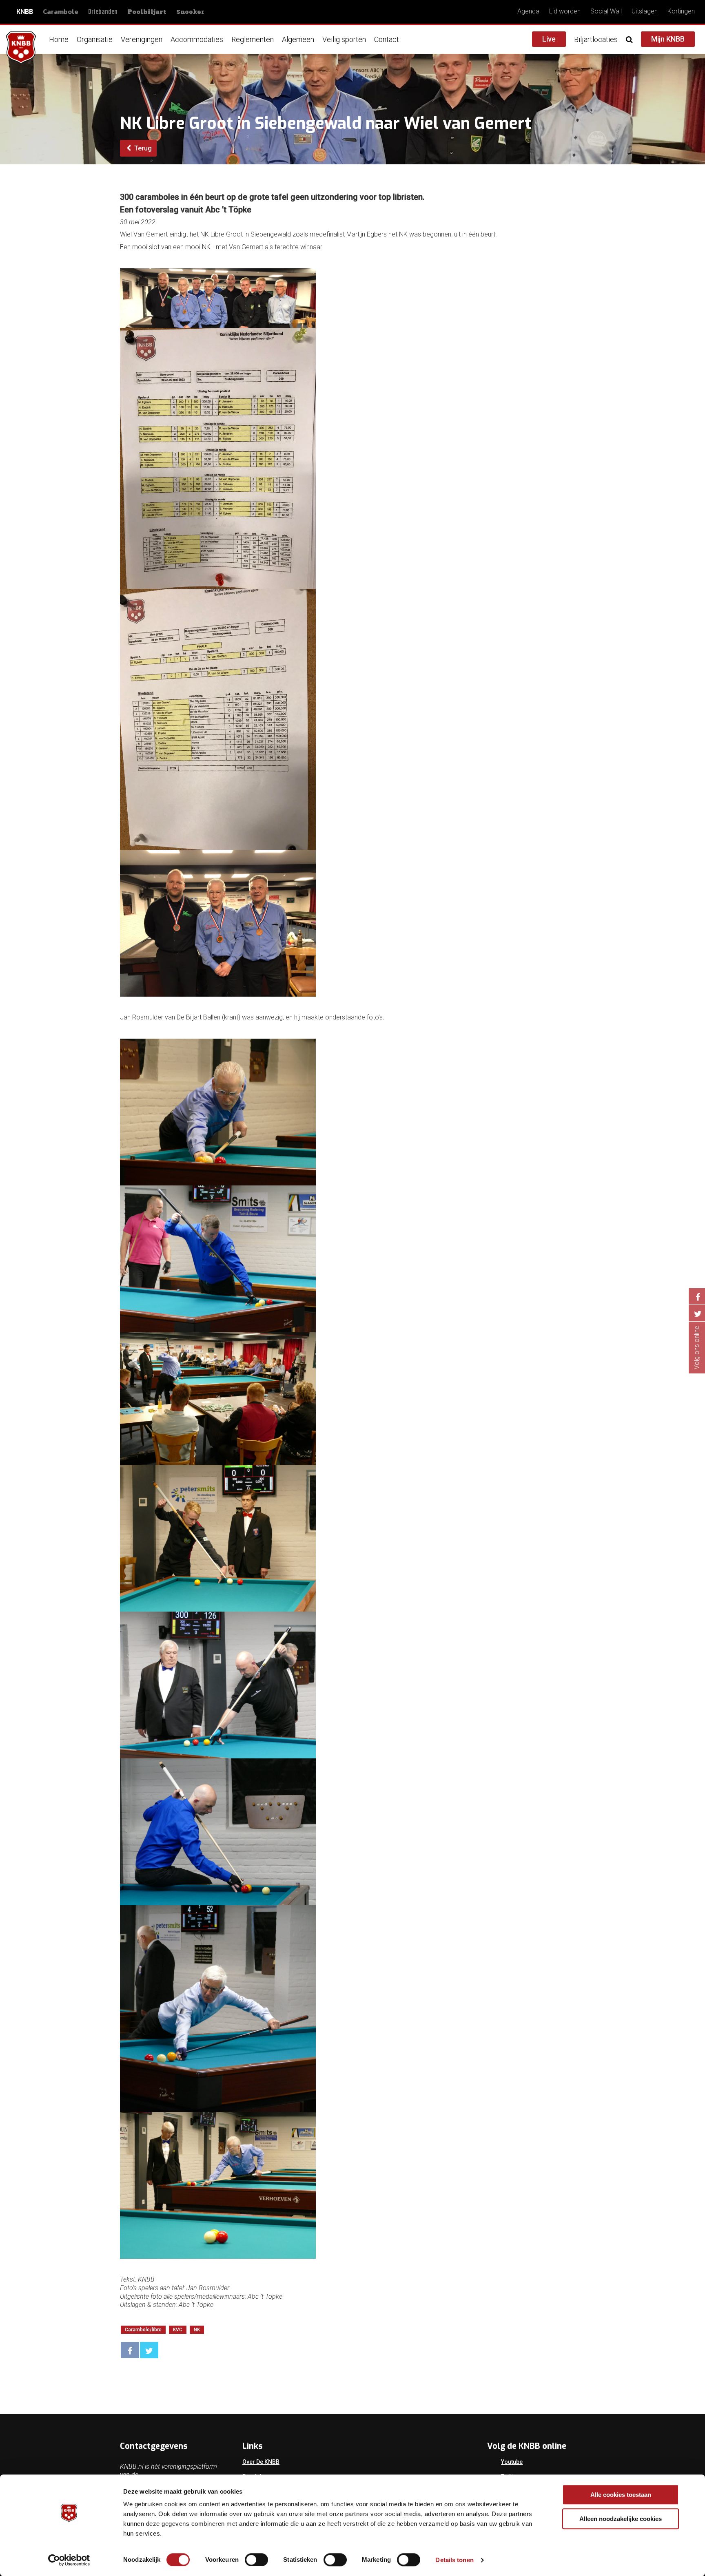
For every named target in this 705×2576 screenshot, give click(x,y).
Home (59, 39)
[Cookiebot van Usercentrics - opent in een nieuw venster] (69, 2560)
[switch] (256, 2560)
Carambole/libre (143, 2330)
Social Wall (606, 11)
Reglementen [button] (253, 39)
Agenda (528, 11)
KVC (178, 2330)
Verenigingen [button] (142, 39)
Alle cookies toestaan (621, 2495)
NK (197, 2330)
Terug (142, 148)
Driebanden (103, 12)
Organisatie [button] (95, 39)
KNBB (25, 12)
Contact (387, 39)
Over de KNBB (261, 2462)
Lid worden (565, 11)
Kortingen (681, 11)
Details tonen (454, 2560)
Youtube (512, 2462)
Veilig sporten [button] (344, 39)
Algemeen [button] (298, 39)
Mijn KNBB (668, 39)
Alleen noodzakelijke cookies (621, 2519)
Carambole (61, 11)
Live (549, 39)
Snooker (190, 12)
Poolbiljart (147, 12)
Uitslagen (645, 11)
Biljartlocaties (596, 39)
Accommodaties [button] (197, 39)
